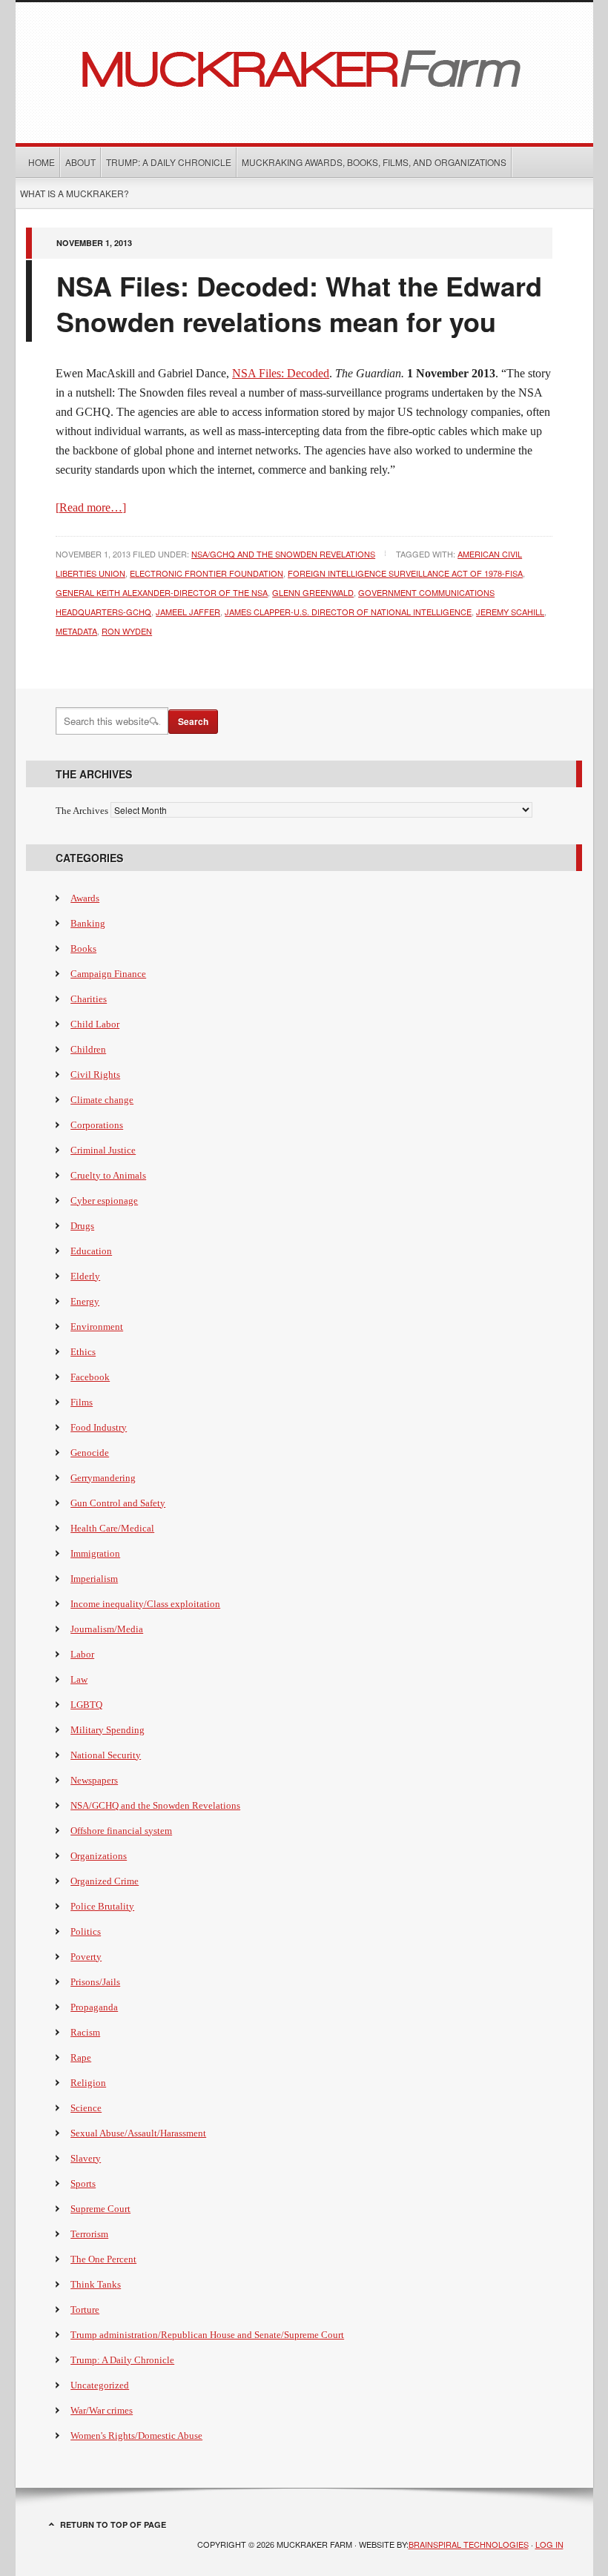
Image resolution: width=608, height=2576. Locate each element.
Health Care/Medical (112, 1528)
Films (82, 1402)
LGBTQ (86, 1705)
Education (91, 1251)
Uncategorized (100, 2385)
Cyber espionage (104, 1201)
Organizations (99, 1856)
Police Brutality (102, 1906)
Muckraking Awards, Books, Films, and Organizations (374, 162)
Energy (85, 1301)
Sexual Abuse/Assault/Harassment (138, 2133)
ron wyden (127, 631)
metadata (76, 631)
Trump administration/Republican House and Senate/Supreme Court (207, 2335)
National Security (106, 1755)
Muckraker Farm (304, 67)
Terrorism (89, 2234)
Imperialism (94, 1579)
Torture (85, 2310)
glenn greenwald (313, 592)
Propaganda (94, 2007)
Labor (82, 1654)
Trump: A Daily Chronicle (169, 162)
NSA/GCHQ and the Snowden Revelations (283, 554)
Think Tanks (96, 2284)
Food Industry (99, 1427)
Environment (97, 1327)
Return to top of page (113, 2524)
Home (42, 162)
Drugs (82, 1226)
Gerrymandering (103, 1478)
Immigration (95, 1553)
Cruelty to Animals (108, 1175)
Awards (85, 898)
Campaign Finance (108, 974)
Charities (89, 999)
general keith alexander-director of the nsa (162, 592)
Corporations (97, 1125)
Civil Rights (95, 1075)
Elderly (85, 1276)
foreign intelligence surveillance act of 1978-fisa (405, 573)
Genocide (90, 1453)
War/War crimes (102, 2410)
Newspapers (94, 1780)
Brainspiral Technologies (469, 2544)
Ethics (83, 1352)
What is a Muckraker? (75, 193)
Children (88, 1049)
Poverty (86, 1957)
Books (83, 948)
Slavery (86, 2158)
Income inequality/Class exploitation (145, 1604)
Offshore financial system (121, 1831)
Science (86, 2108)
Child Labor (95, 1024)
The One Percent (103, 2259)
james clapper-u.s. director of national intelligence (348, 612)
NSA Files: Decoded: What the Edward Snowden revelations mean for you (299, 303)
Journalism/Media (107, 1629)
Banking (88, 923)
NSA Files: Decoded (281, 373)
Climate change (102, 1100)
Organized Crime (105, 1881)
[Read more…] (91, 507)
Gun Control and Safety (118, 1503)
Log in (549, 2544)
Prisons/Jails (95, 1982)
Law (79, 1679)
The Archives (82, 811)
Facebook (90, 1377)
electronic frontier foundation (206, 573)
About (80, 162)
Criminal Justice (103, 1150)
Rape (81, 2057)
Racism (85, 2032)
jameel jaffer (188, 612)
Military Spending (108, 1730)
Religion (88, 2083)
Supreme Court (100, 2209)
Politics (86, 1931)
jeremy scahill (510, 612)
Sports (83, 2183)
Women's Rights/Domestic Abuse (136, 2436)
